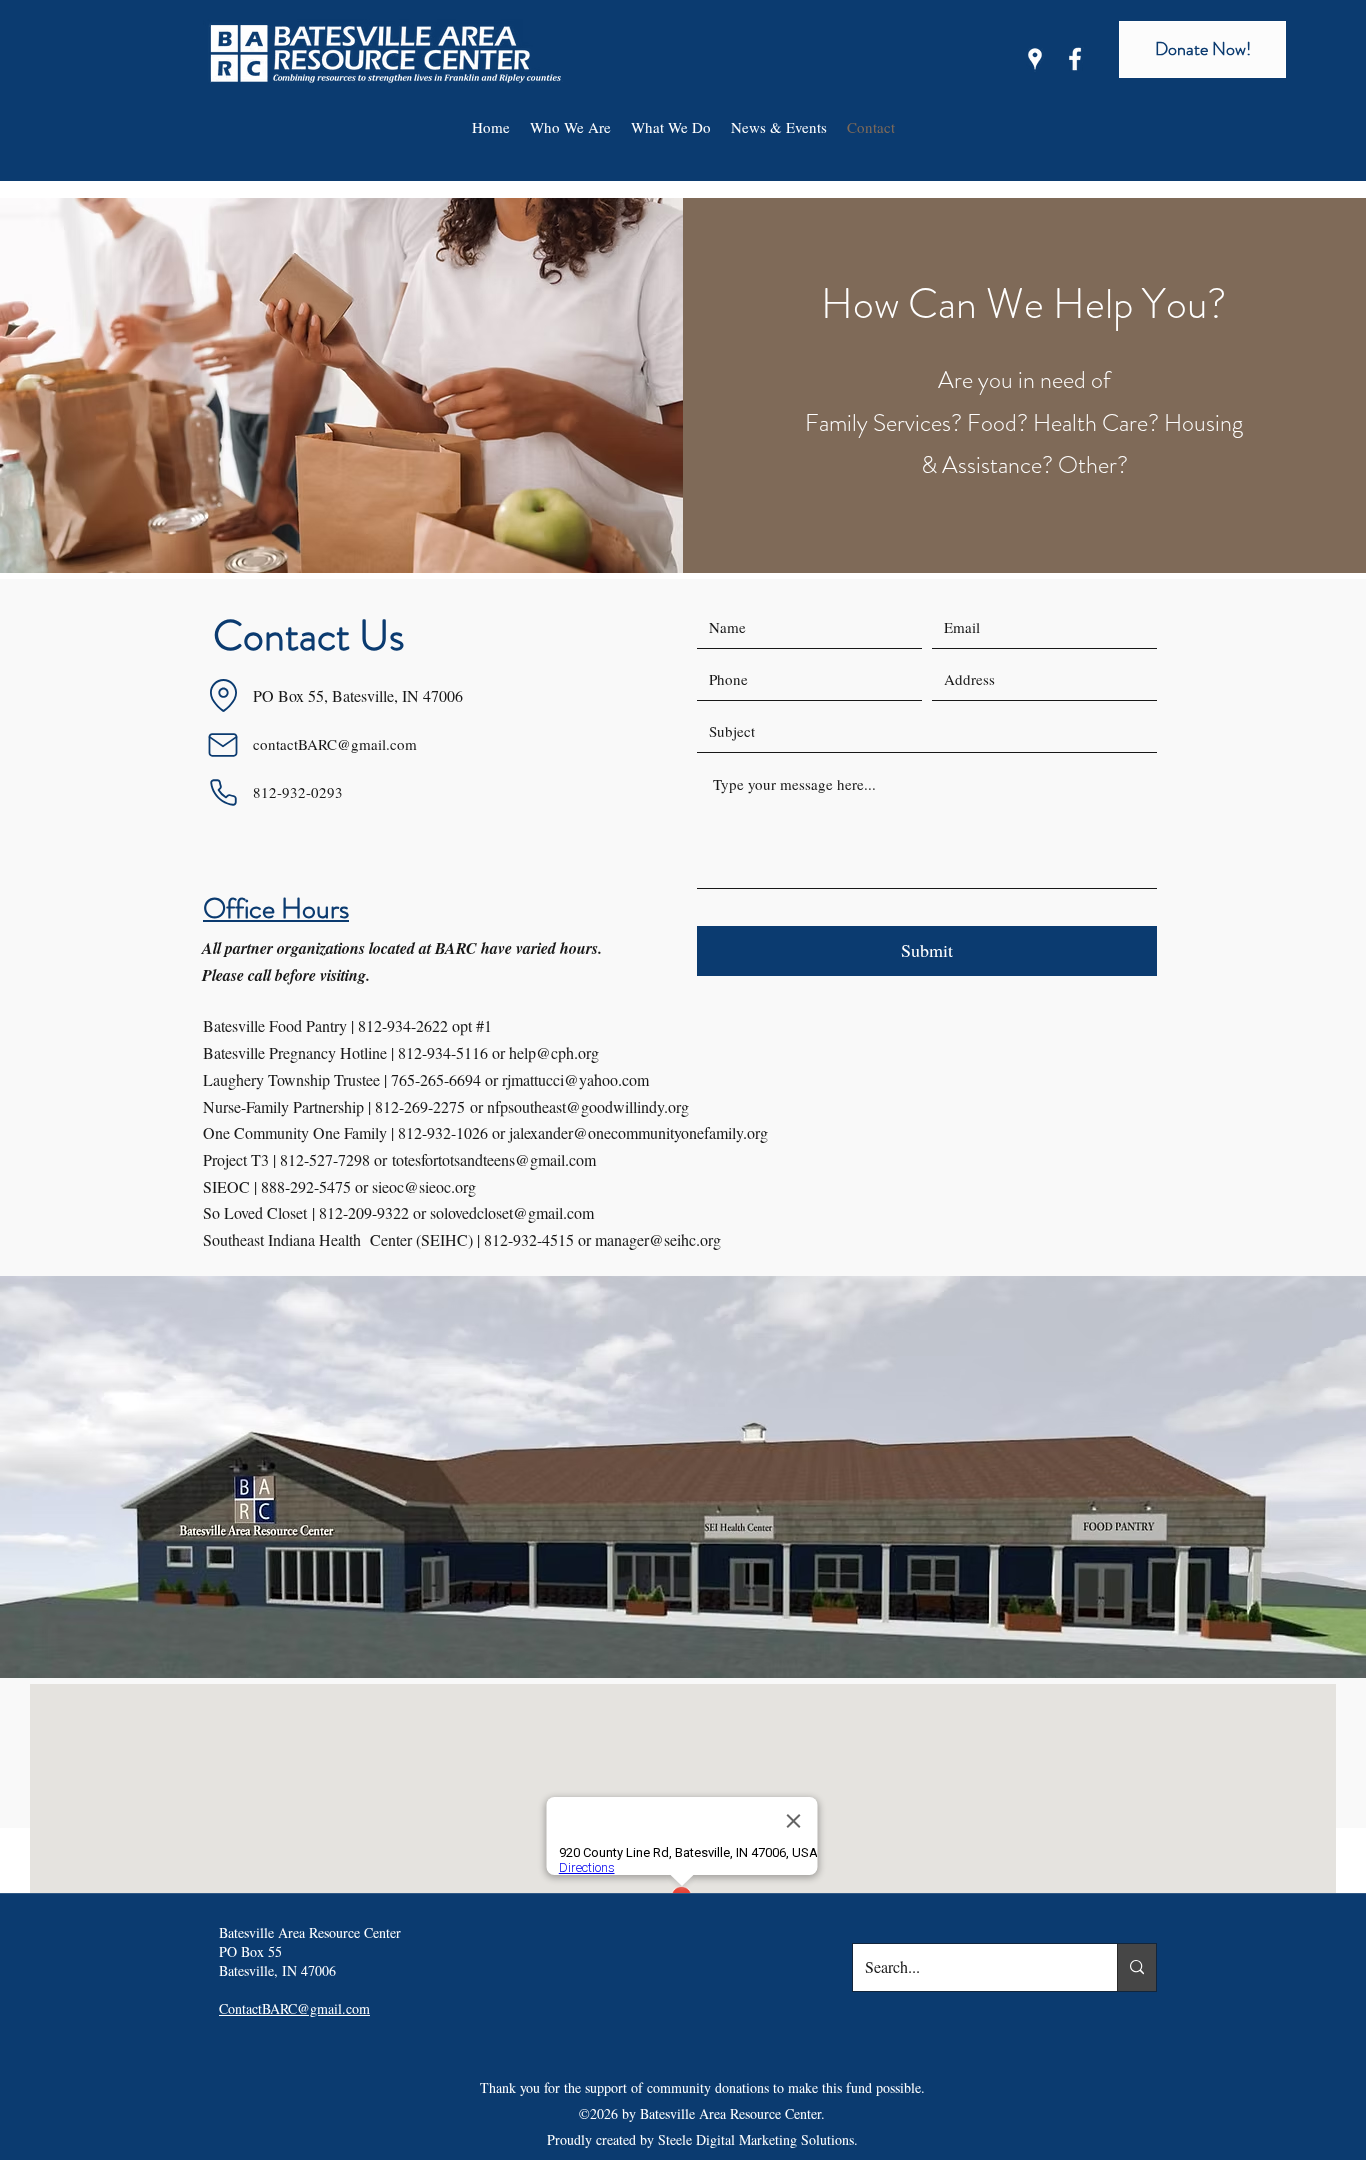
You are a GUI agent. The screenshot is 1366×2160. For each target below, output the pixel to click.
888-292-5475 (306, 1186)
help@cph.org (554, 1052)
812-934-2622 (403, 1025)
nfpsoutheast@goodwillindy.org (588, 1106)
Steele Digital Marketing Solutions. (758, 2139)
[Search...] (1136, 1967)
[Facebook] (1075, 59)
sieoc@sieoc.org (424, 1186)
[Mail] (223, 745)
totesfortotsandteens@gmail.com (494, 1159)
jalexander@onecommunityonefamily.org (638, 1132)
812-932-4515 (529, 1239)
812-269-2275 (420, 1106)
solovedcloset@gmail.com (512, 1212)
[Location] (223, 696)
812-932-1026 (443, 1132)
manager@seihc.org (658, 1239)
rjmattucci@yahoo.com (575, 1079)
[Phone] (223, 793)
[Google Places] (1035, 59)
